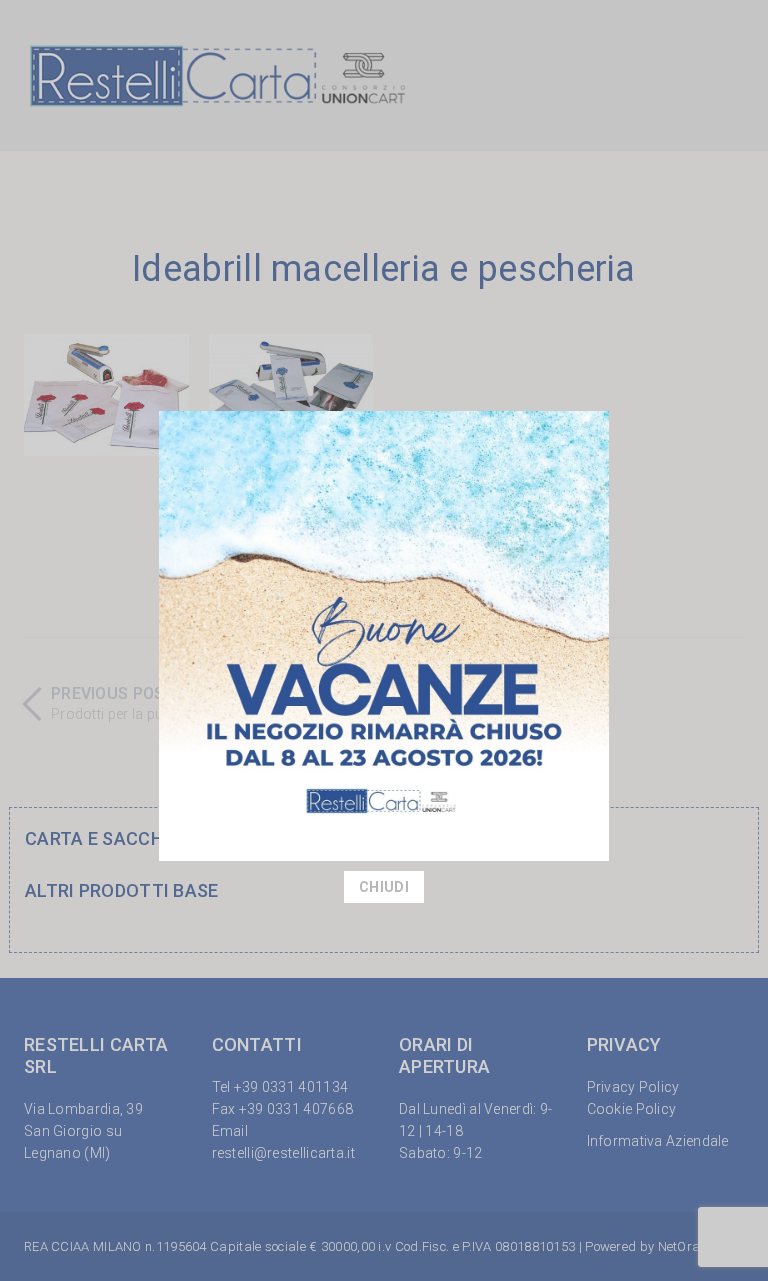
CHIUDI (384, 887)
